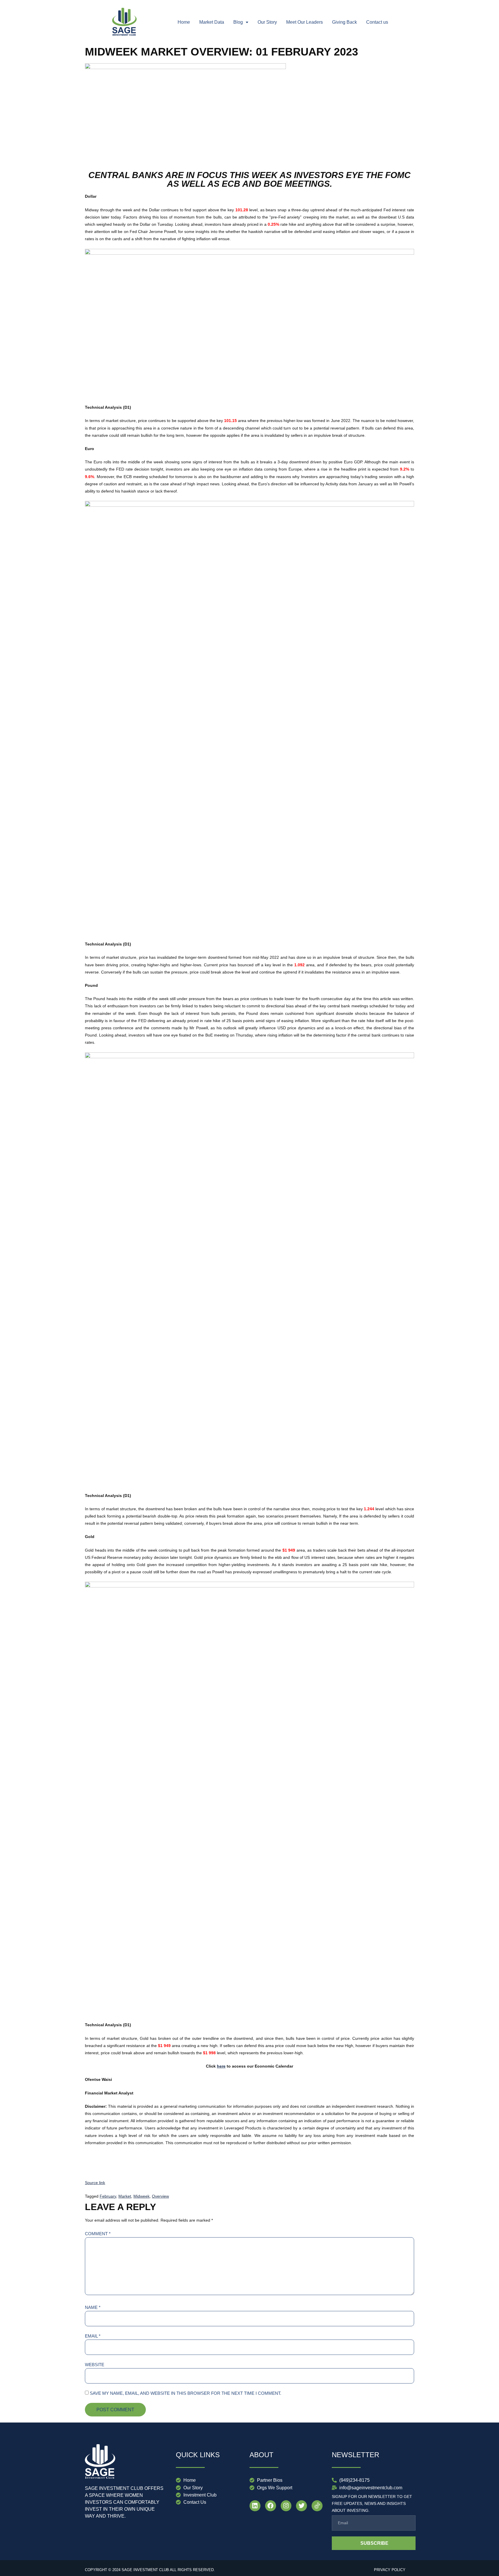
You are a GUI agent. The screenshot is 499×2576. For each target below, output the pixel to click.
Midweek (141, 2196)
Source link (95, 2183)
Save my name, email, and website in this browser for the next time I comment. (186, 2393)
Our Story (267, 22)
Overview (160, 2196)
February (108, 2196)
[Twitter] (301, 2506)
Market (125, 2196)
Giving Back (345, 22)
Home (184, 22)
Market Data (212, 22)
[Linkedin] (255, 2506)
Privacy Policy (390, 2570)
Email (93, 2336)
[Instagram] (286, 2506)
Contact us (377, 22)
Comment (98, 2234)
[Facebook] (271, 2506)
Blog (238, 22)
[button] (241, 22)
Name (93, 2307)
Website (95, 2365)
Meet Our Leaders (305, 22)
